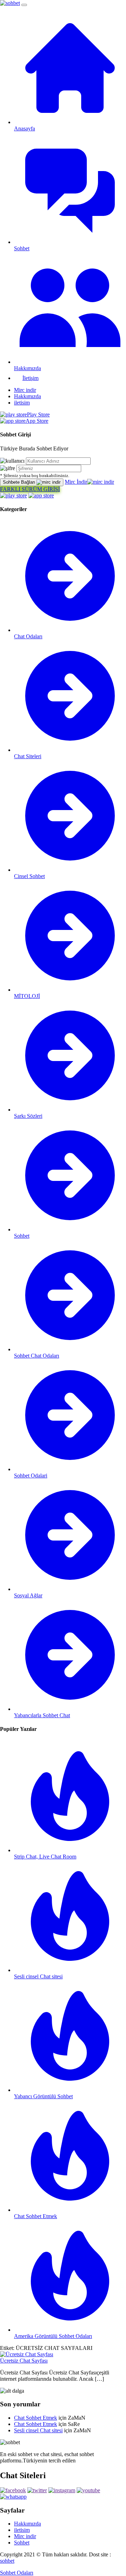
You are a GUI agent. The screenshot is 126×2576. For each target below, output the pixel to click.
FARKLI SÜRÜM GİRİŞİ (30, 489)
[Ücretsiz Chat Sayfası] (27, 2354)
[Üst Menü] (24, 5)
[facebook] (13, 2490)
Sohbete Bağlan (20, 482)
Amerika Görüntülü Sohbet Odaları (53, 2336)
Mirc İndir (76, 482)
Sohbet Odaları (17, 2573)
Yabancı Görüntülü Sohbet (43, 2096)
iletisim (22, 403)
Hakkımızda (27, 396)
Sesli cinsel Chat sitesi (38, 2430)
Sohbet (22, 2543)
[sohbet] (10, 3)
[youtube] (88, 2490)
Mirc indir (25, 390)
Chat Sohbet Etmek (36, 2418)
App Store (37, 421)
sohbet (7, 2561)
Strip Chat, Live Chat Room (45, 1857)
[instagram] (62, 2490)
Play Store (38, 414)
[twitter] (37, 2490)
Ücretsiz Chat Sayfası (24, 2361)
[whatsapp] (13, 2497)
